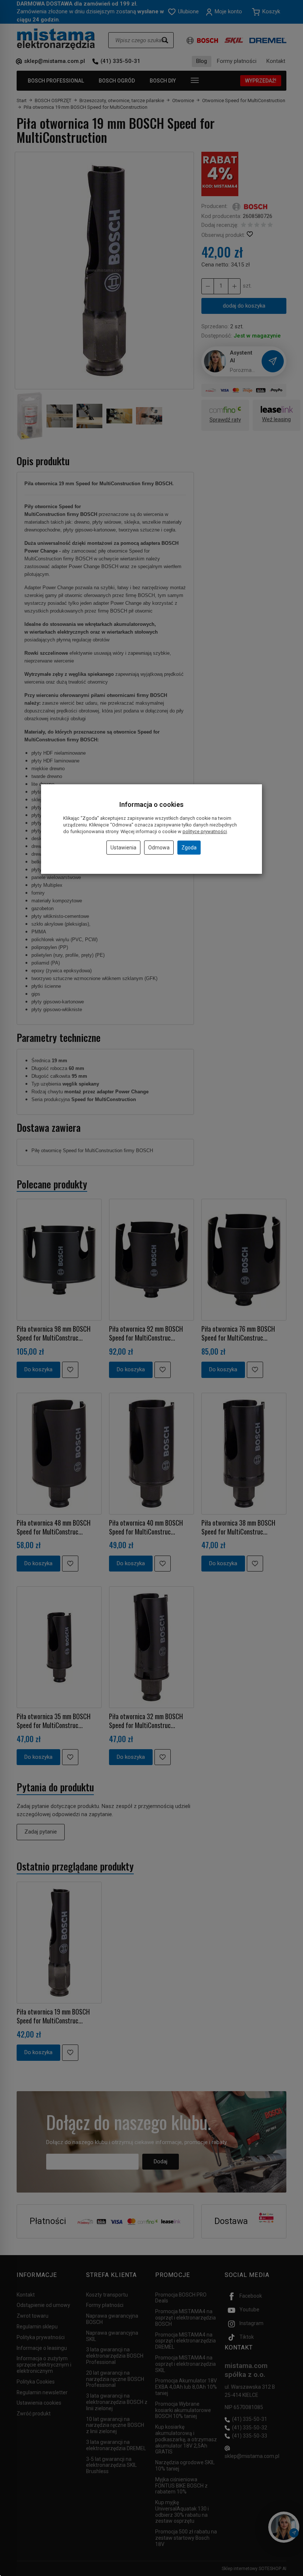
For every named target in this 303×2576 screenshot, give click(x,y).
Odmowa (159, 848)
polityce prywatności (205, 831)
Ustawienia (123, 848)
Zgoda (189, 848)
